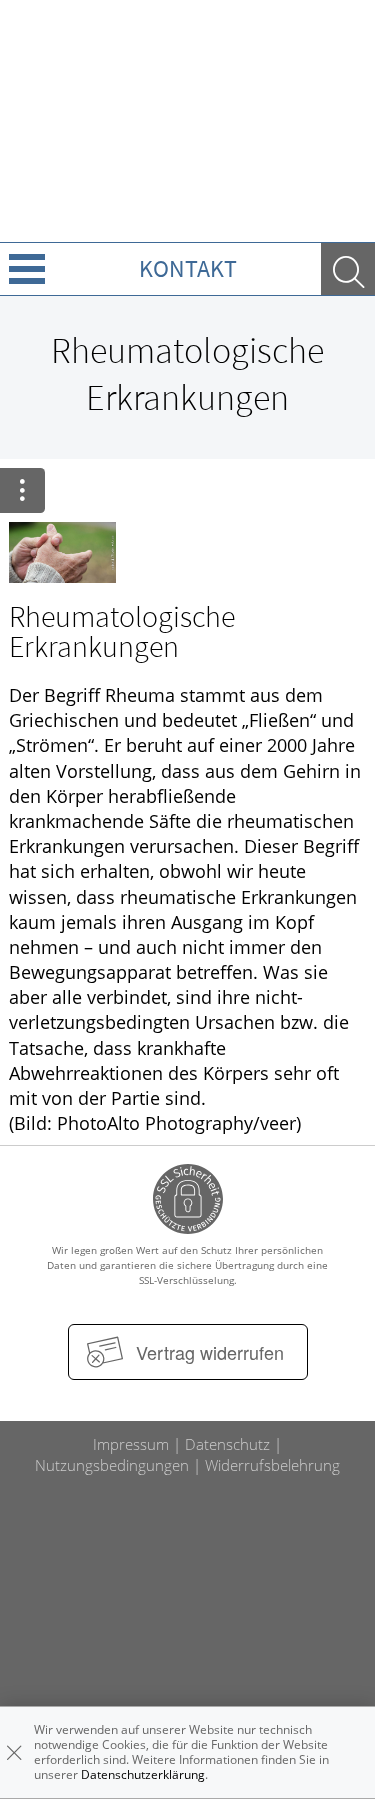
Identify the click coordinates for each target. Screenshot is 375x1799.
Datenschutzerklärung (143, 1774)
